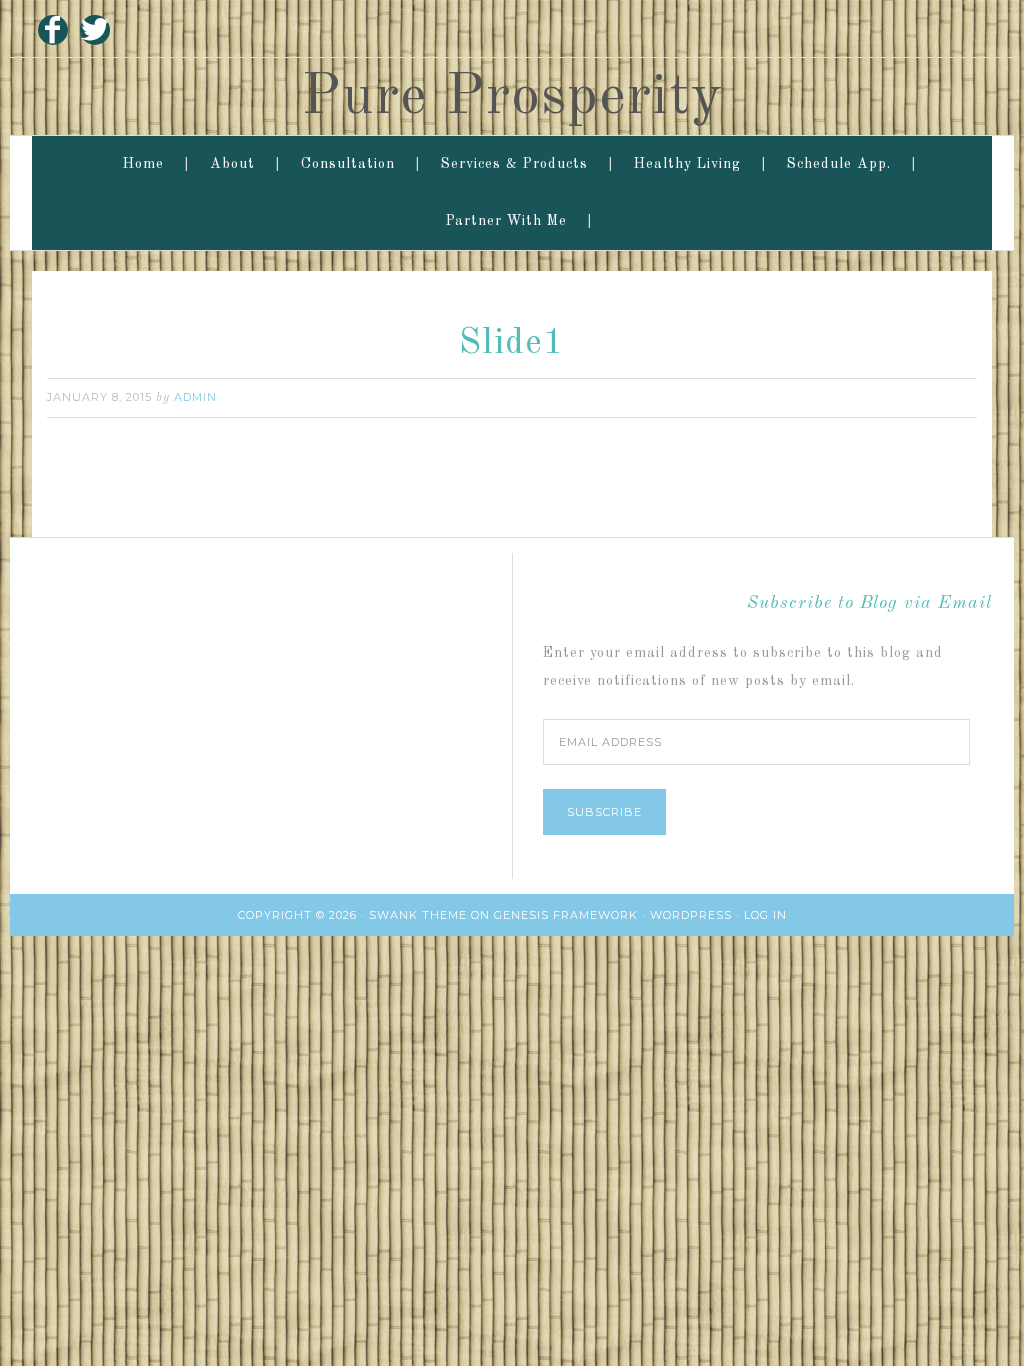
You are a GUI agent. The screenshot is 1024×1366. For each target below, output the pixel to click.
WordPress (691, 915)
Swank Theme (418, 915)
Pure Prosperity (512, 98)
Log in (765, 915)
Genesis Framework (566, 915)
